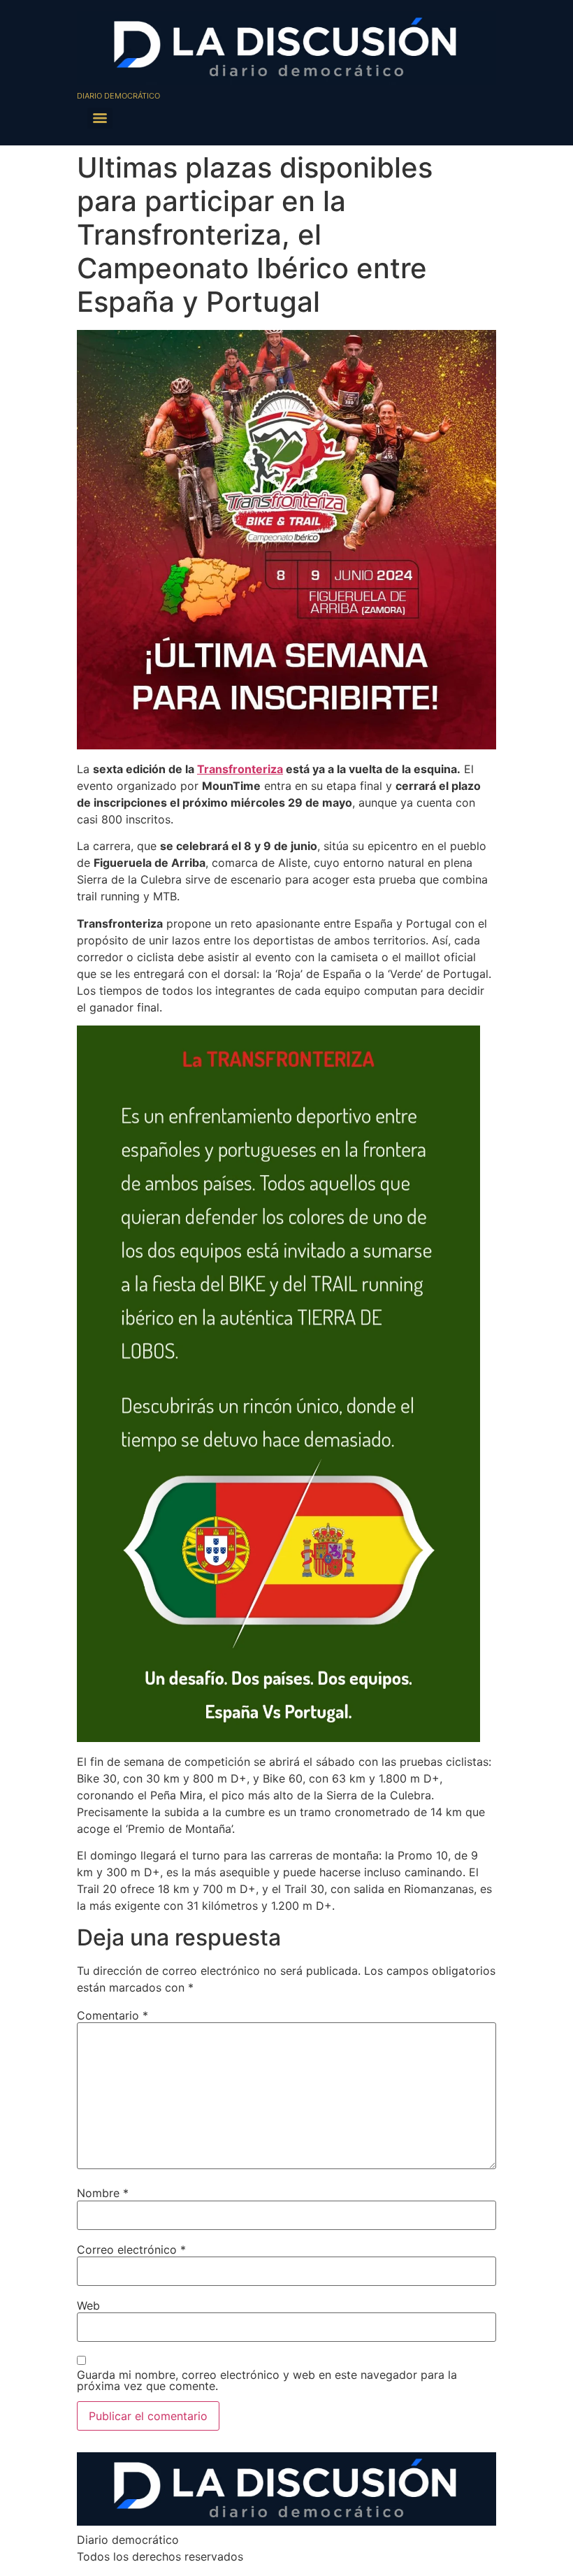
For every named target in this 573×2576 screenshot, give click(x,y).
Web (88, 2305)
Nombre (103, 2193)
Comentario (113, 2015)
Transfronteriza (240, 769)
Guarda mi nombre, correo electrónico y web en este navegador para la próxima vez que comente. (267, 2380)
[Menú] (100, 118)
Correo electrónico (131, 2250)
